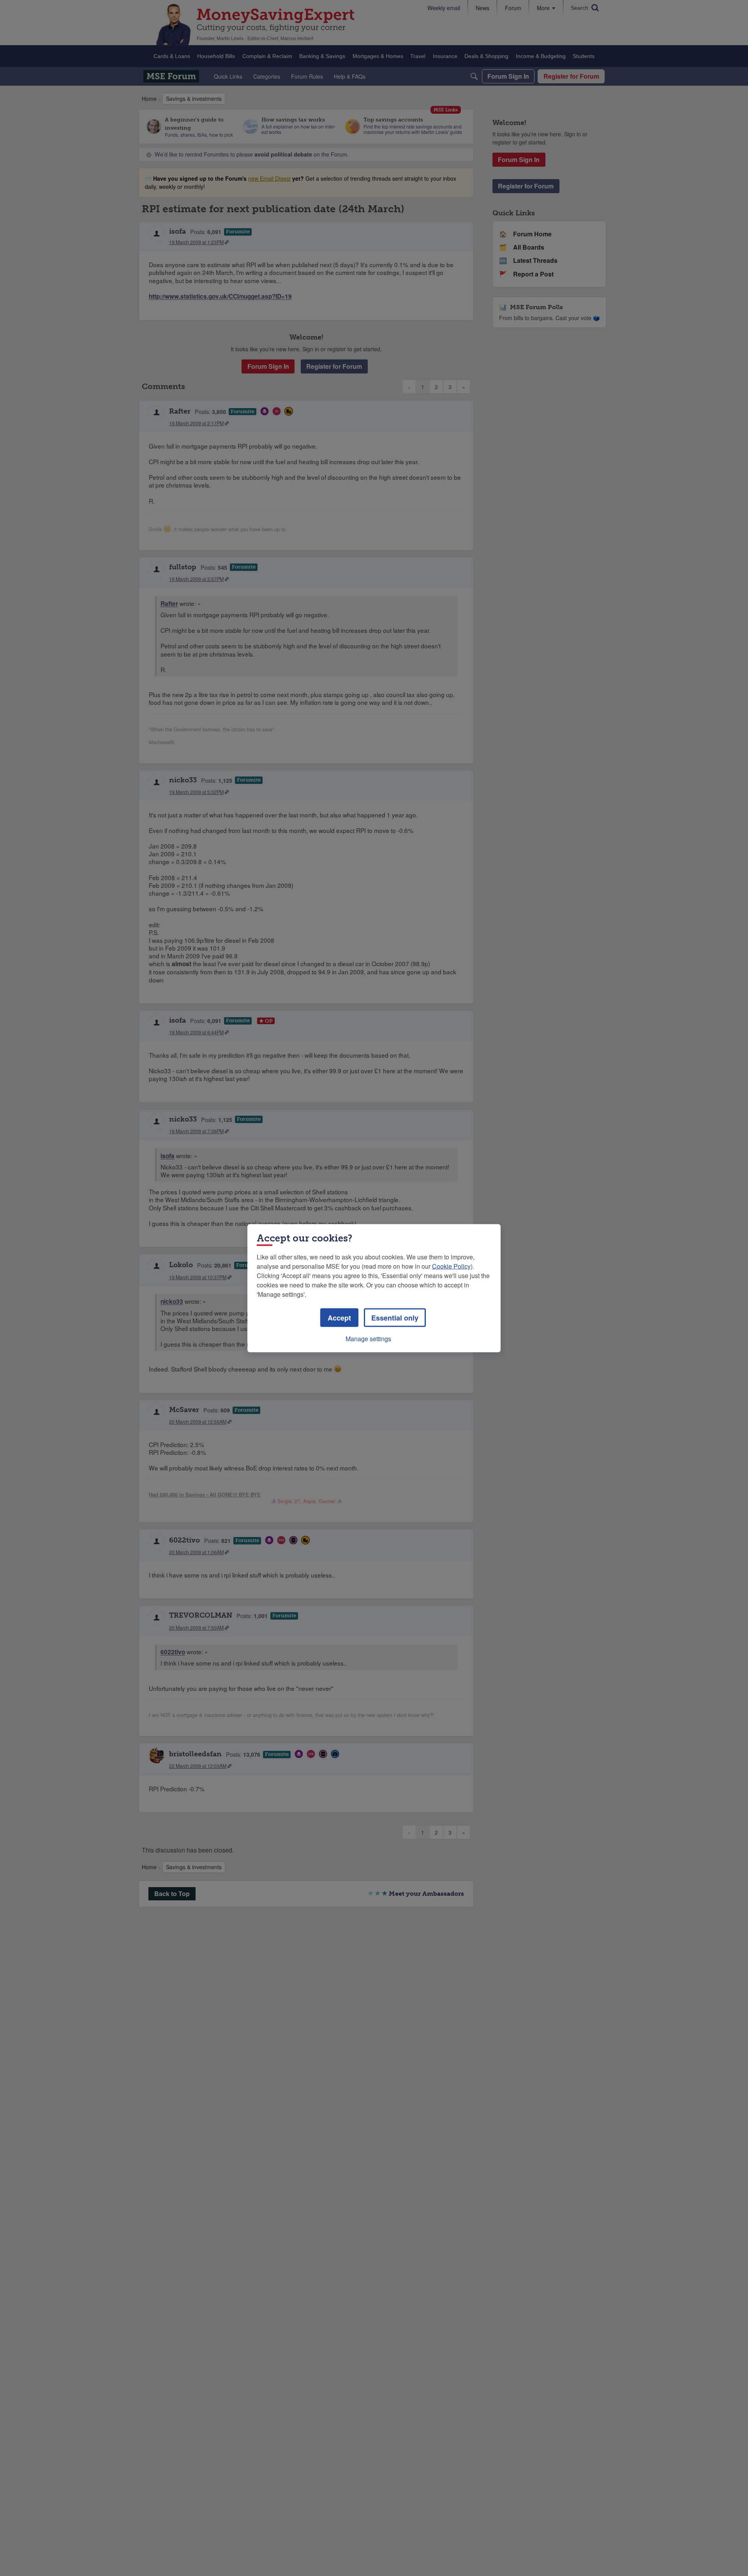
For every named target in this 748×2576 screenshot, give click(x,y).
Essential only (395, 1317)
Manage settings (368, 1338)
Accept (339, 1317)
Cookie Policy (451, 1266)
